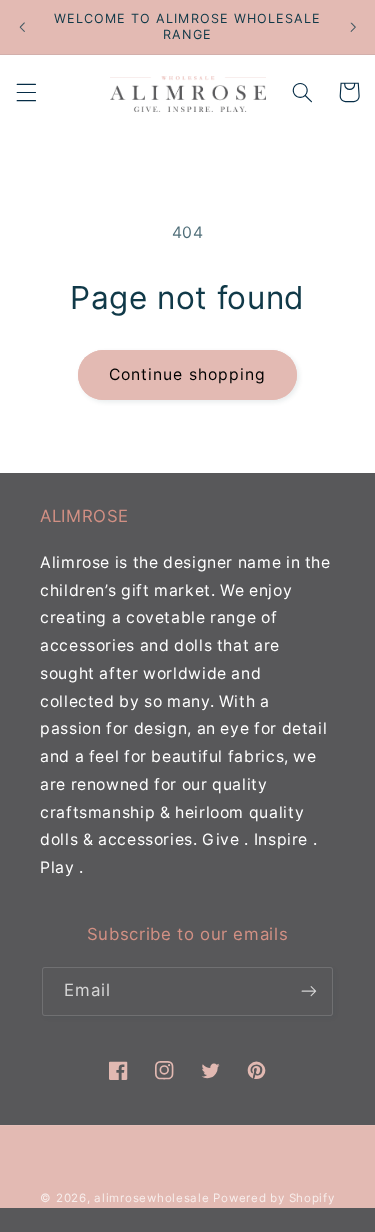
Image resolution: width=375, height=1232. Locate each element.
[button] (26, 92)
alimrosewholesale (152, 1198)
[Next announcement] (353, 27)
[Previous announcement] (22, 27)
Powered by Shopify (273, 1198)
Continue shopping (187, 374)
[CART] (349, 92)
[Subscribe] (309, 991)
